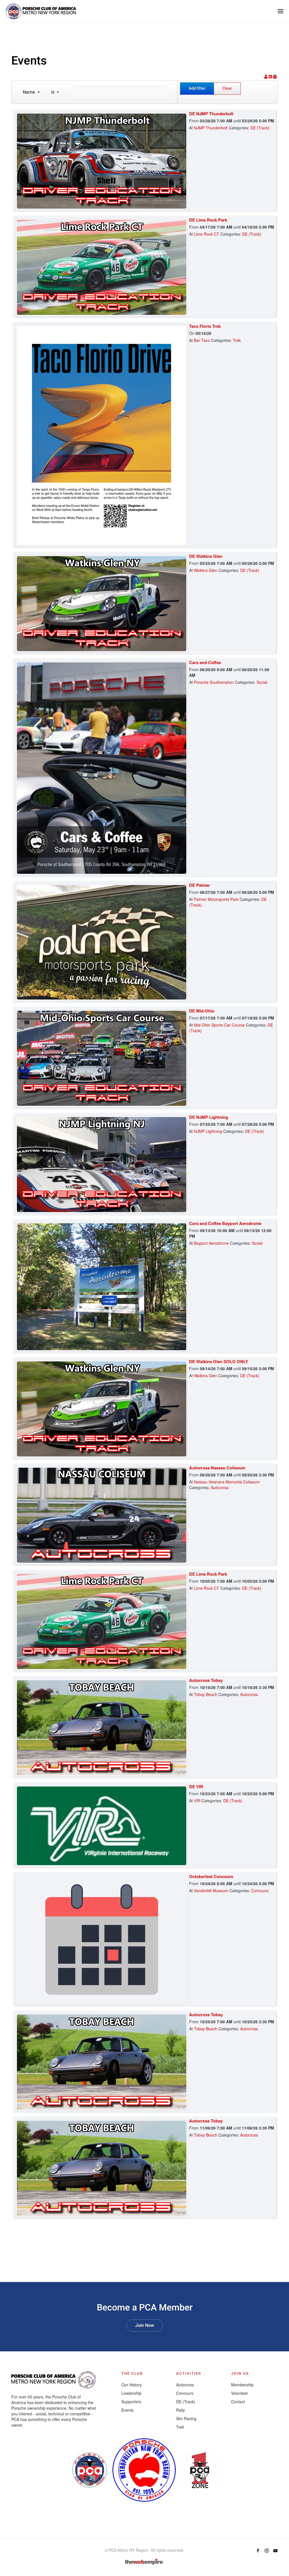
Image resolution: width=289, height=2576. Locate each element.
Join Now (145, 2325)
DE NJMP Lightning (209, 1117)
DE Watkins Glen (206, 556)
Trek (237, 340)
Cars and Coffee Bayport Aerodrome (225, 1223)
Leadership (131, 2393)
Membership (242, 2385)
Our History (132, 2385)
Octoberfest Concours (211, 1876)
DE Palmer (200, 885)
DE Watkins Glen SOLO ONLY (219, 1361)
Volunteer (240, 2393)
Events (127, 2410)
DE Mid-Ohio (202, 1011)
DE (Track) (260, 128)
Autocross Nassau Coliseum (217, 1468)
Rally (180, 2410)
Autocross (220, 1487)
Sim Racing (186, 2418)
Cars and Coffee (205, 662)
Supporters (131, 2402)
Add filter (197, 88)
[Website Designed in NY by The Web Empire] (145, 2562)
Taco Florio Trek (205, 326)
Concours (260, 1890)
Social (262, 682)
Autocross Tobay (206, 1680)
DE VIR (196, 1786)
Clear (227, 88)
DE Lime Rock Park (208, 220)
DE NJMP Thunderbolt (211, 114)
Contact (238, 2402)
